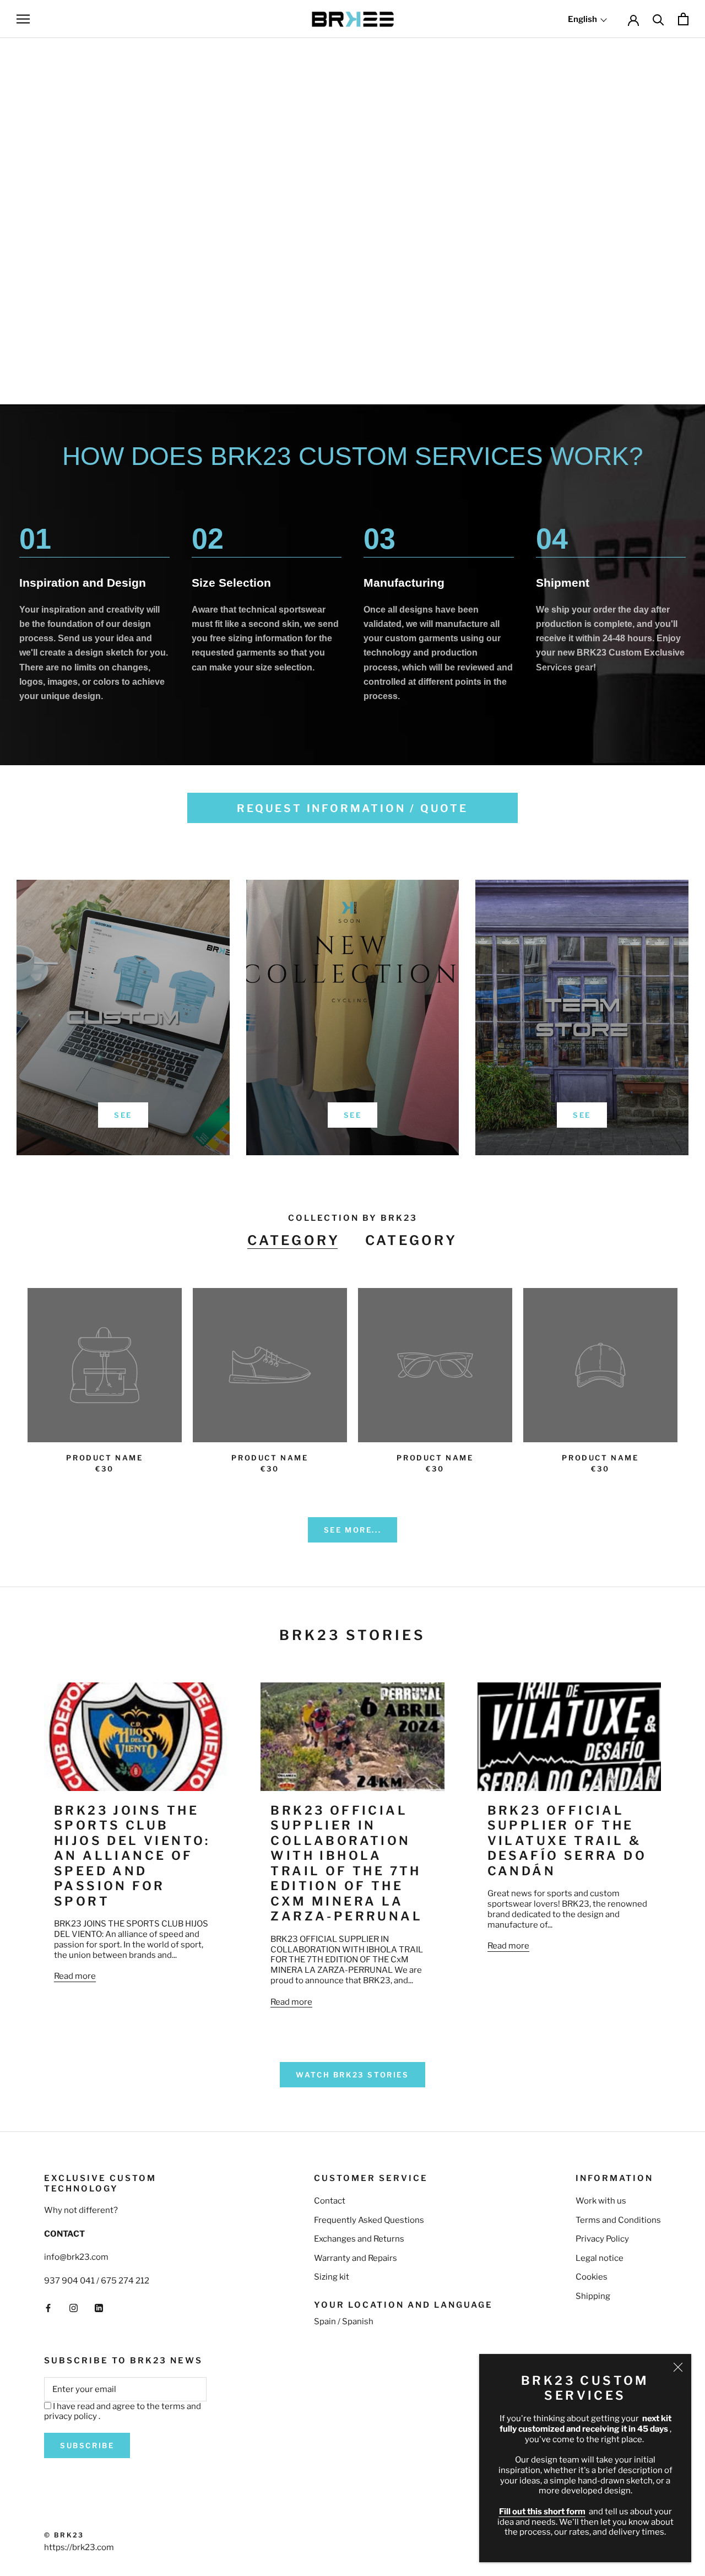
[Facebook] (48, 2308)
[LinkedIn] (99, 2308)
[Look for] (658, 19)
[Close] (678, 2367)
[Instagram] (74, 2308)
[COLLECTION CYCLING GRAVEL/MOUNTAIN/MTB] (352, 218)
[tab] (294, 1241)
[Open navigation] (23, 19)
